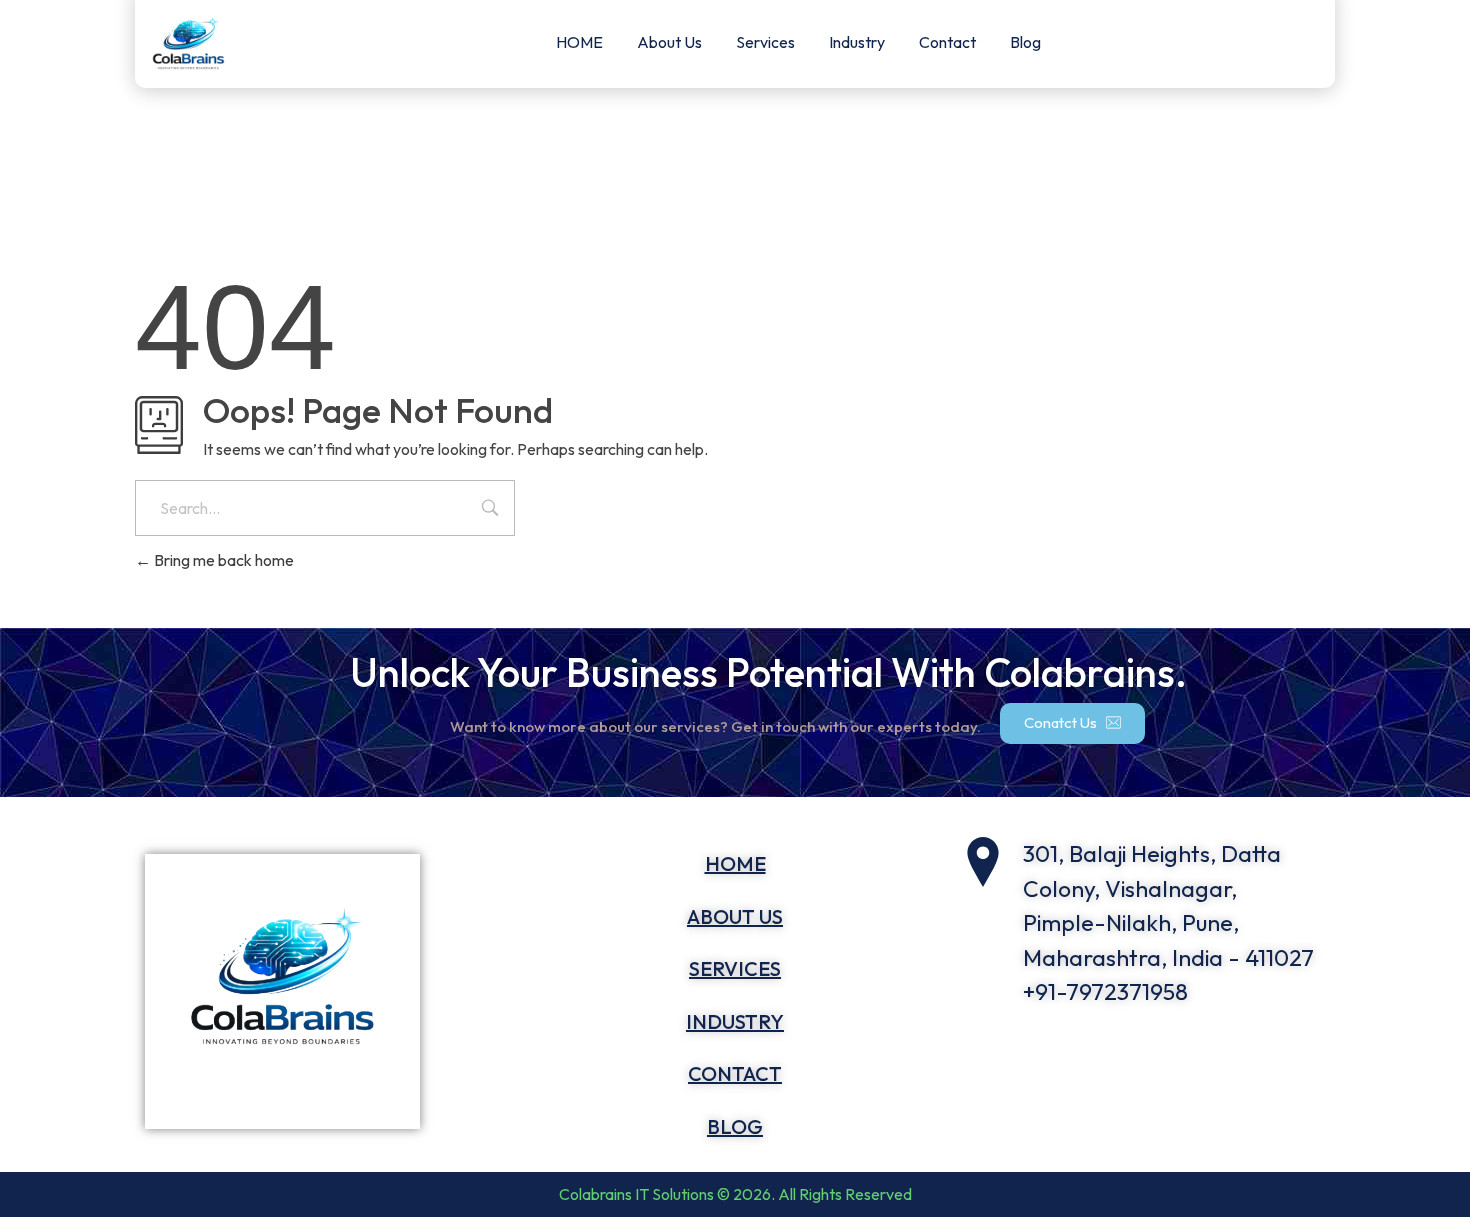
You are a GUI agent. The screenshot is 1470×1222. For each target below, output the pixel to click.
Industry (857, 42)
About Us (669, 42)
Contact (947, 42)
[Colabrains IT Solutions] (328, 991)
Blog (1025, 42)
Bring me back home (222, 560)
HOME (579, 42)
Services (765, 42)
